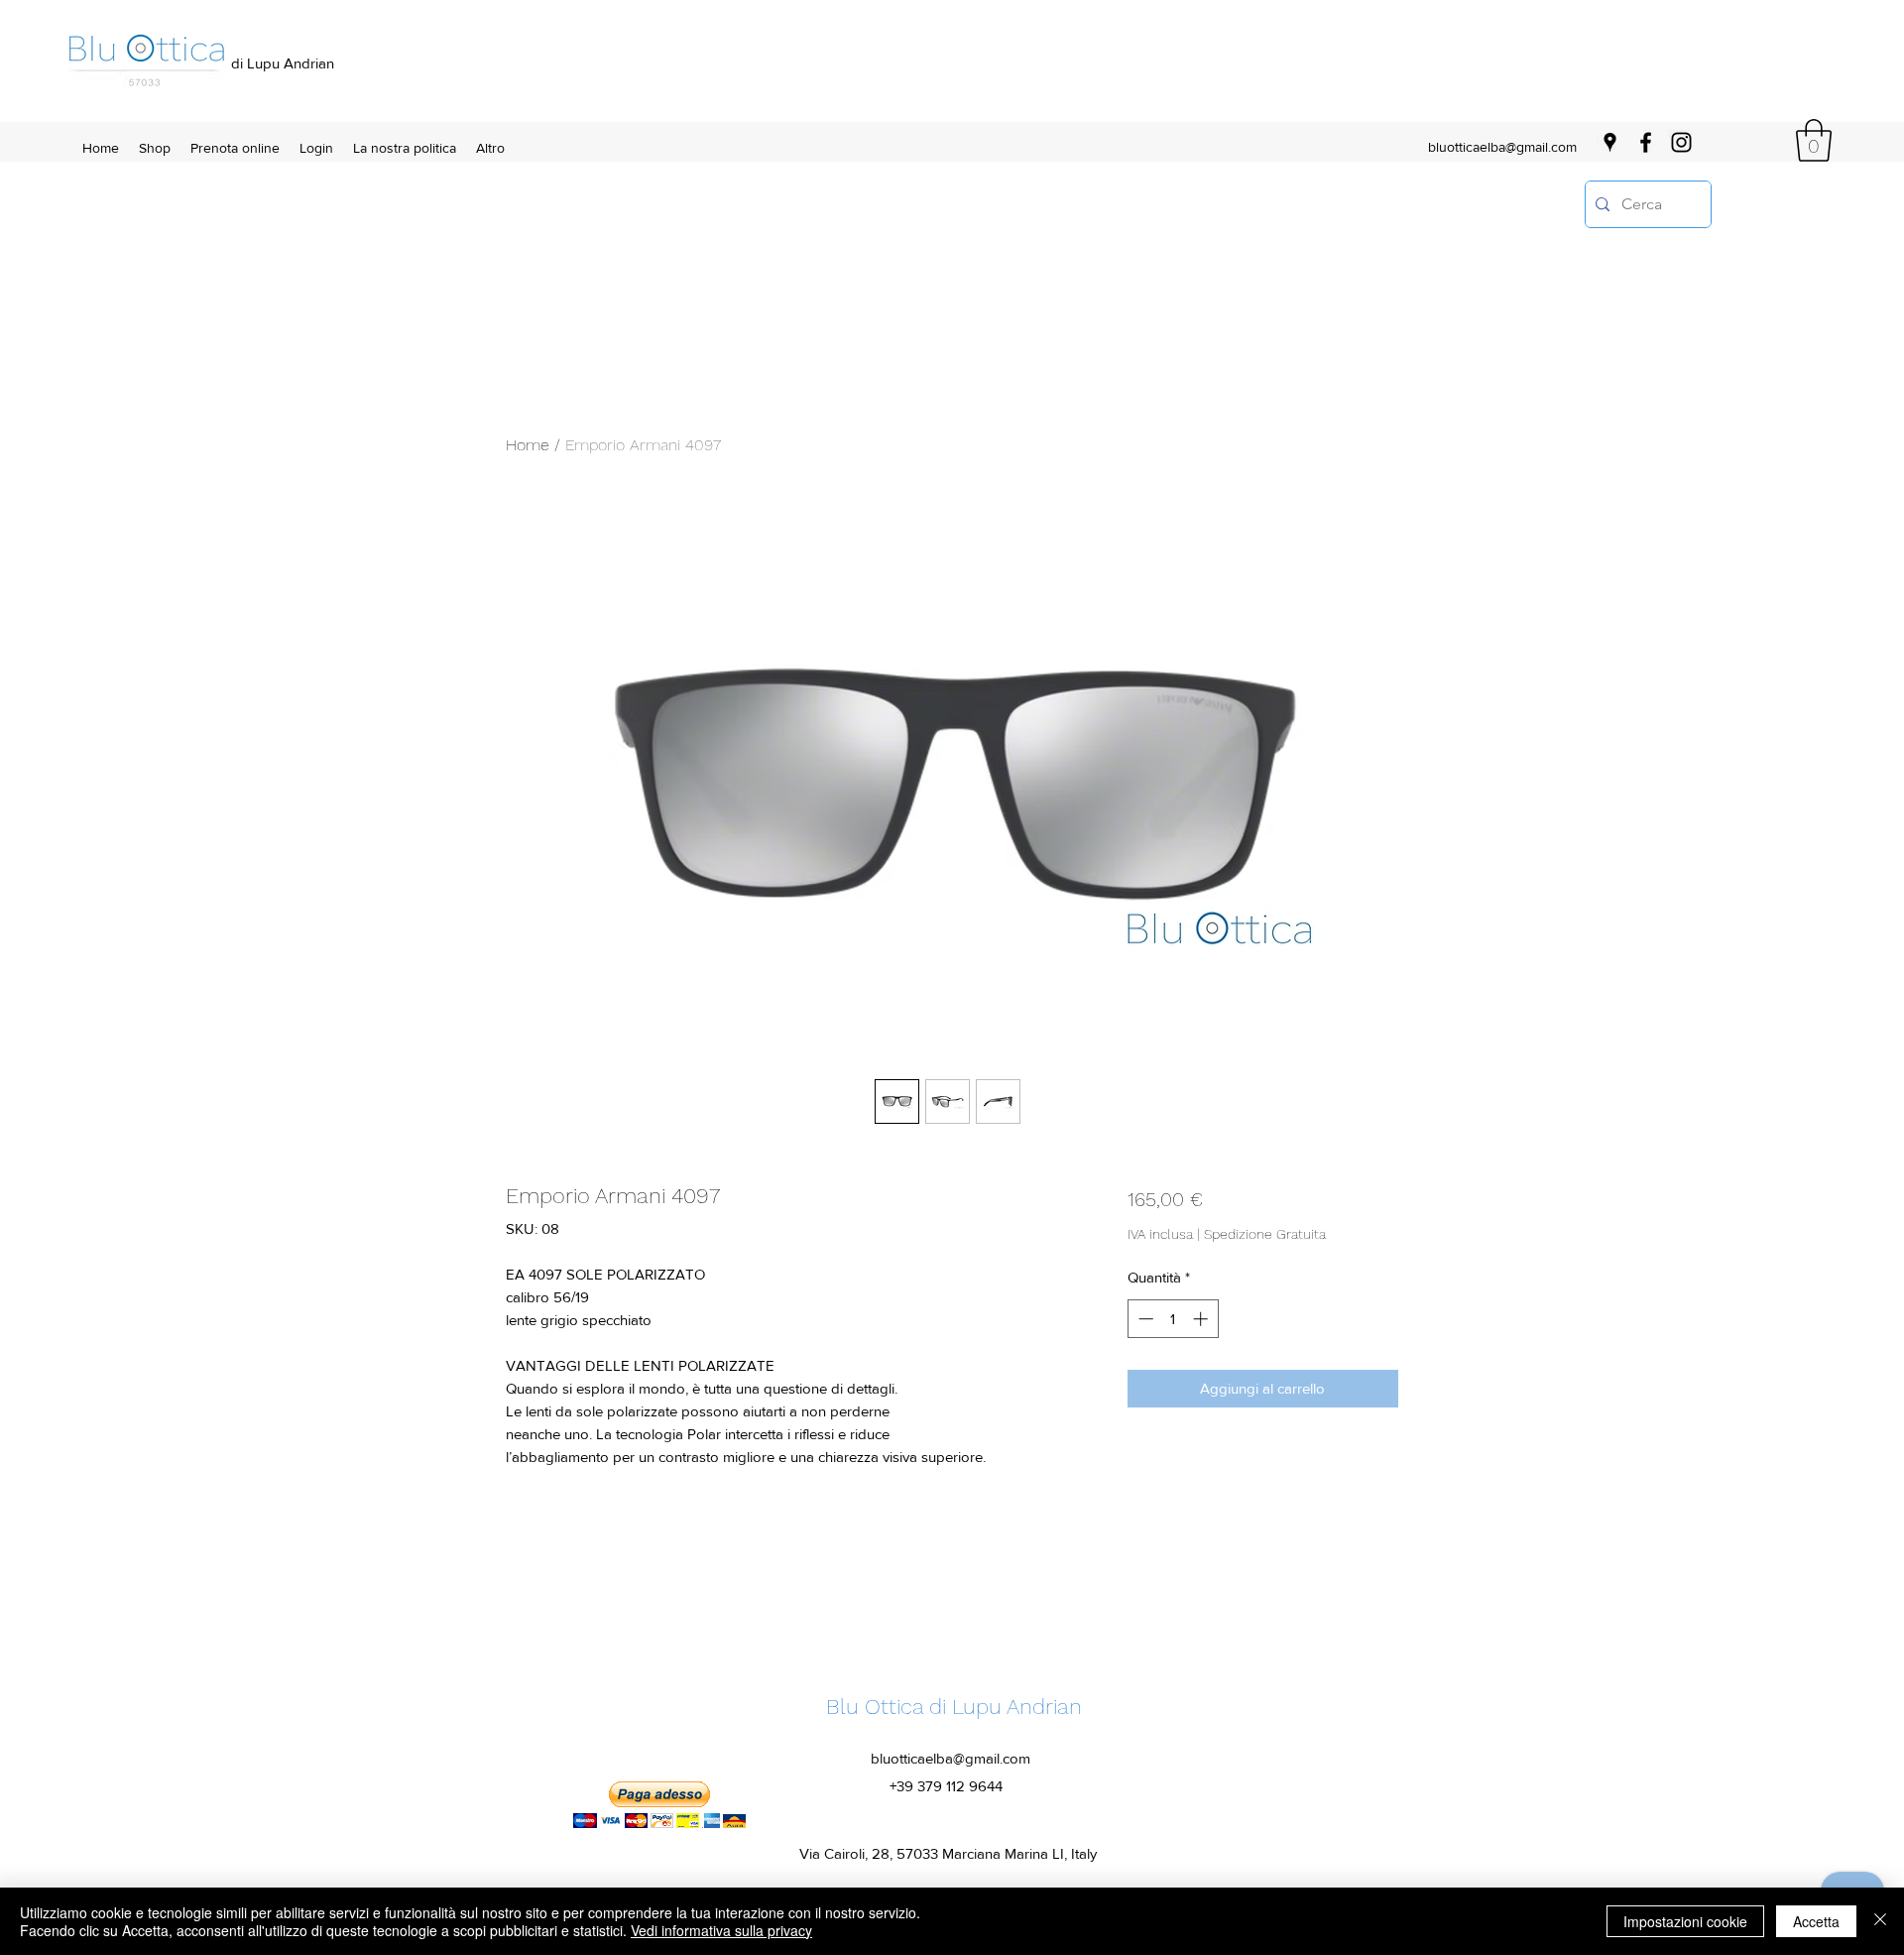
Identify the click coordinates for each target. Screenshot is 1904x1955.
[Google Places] (1610, 142)
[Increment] (1202, 1319)
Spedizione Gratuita (1265, 1234)
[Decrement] (1144, 1319)
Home (528, 445)
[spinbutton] (1173, 1319)
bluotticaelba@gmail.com (1502, 147)
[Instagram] (1681, 142)
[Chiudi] (1880, 1921)
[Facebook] (1646, 142)
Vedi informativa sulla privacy (721, 1930)
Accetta (1816, 1921)
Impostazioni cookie (1685, 1921)
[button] (1814, 140)
